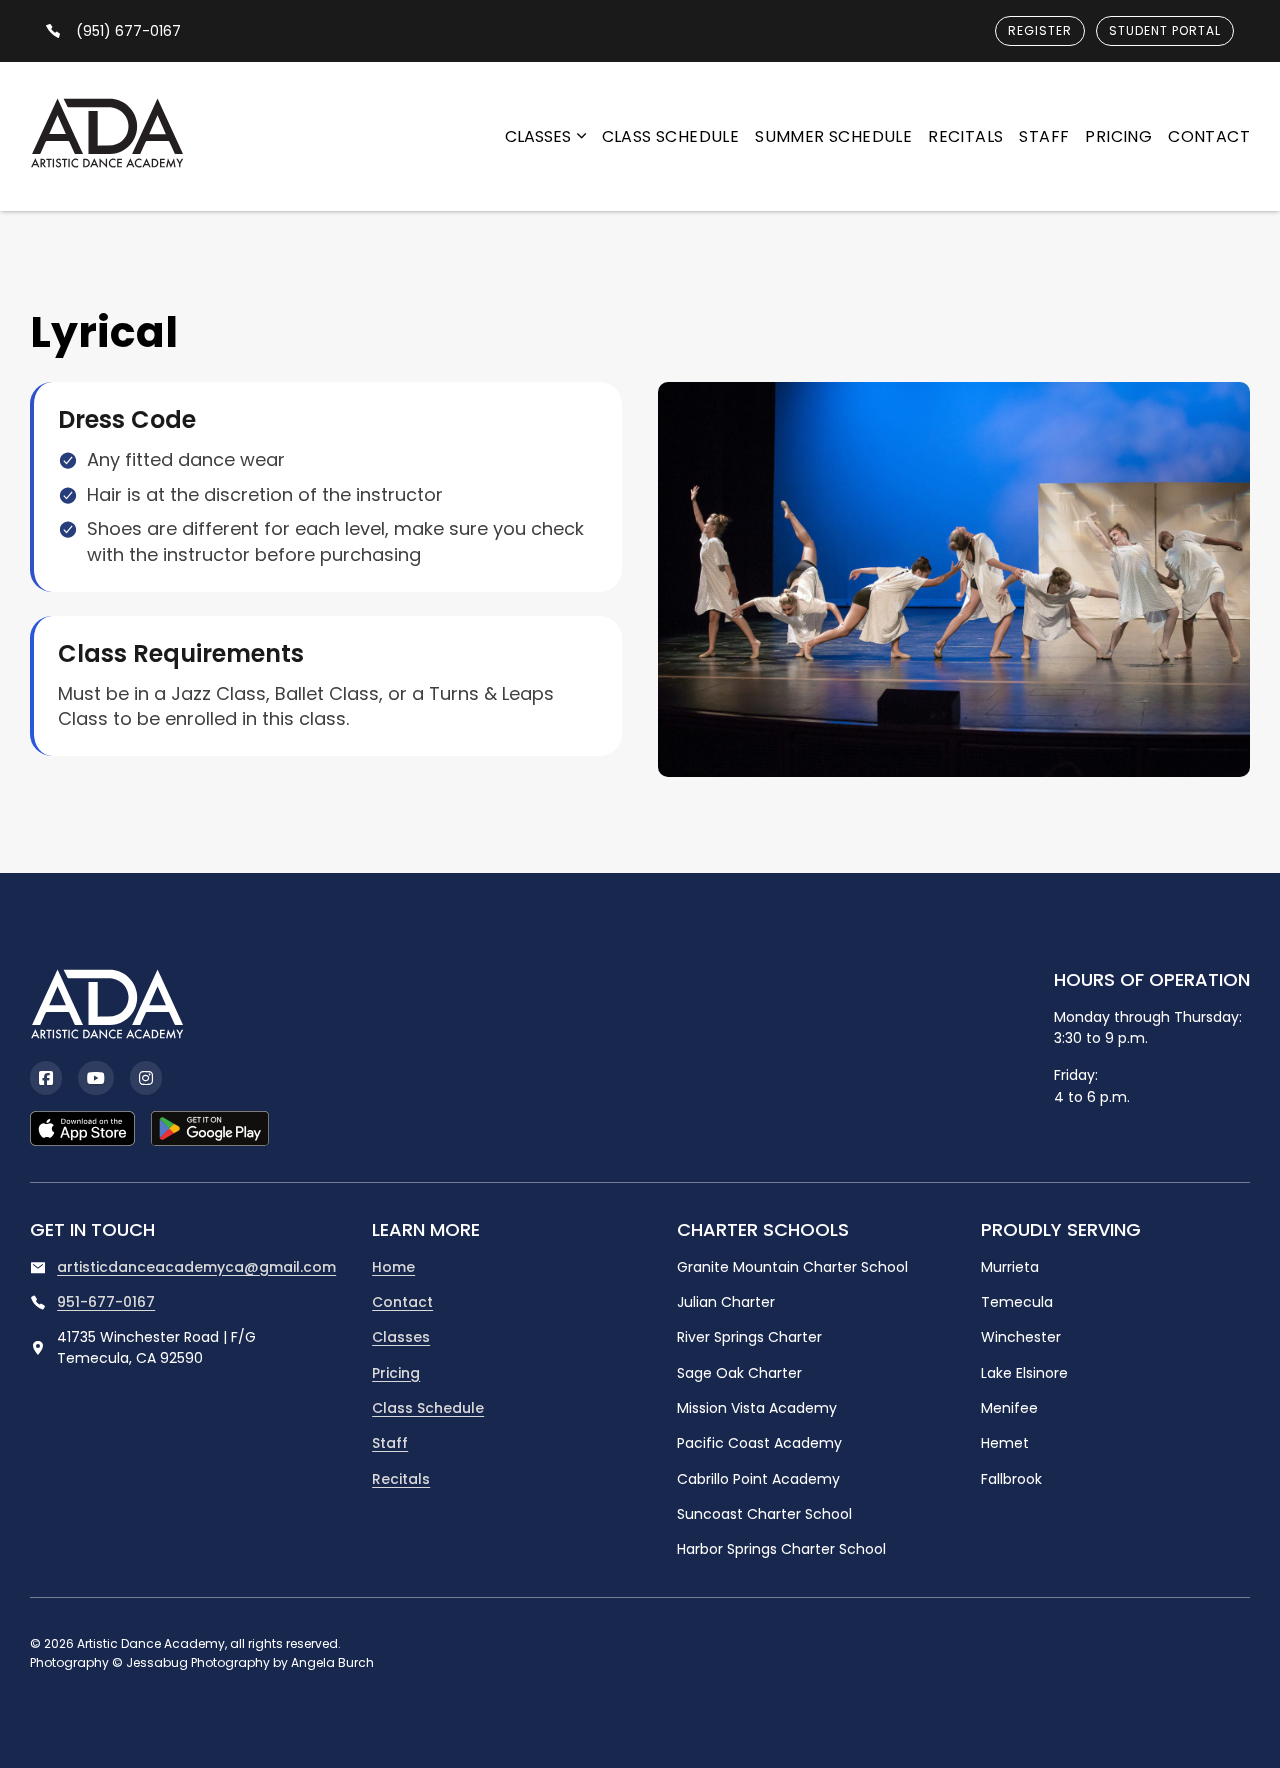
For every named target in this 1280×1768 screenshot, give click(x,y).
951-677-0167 (106, 1302)
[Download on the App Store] (82, 1128)
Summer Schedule (833, 136)
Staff (1044, 136)
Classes (538, 136)
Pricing (1118, 136)
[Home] (107, 136)
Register (1040, 30)
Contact (1209, 136)
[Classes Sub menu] (581, 136)
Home (393, 1267)
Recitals (965, 136)
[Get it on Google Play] (210, 1128)
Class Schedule (671, 136)
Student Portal (1165, 30)
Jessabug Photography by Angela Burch (250, 1662)
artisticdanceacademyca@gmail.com (196, 1267)
